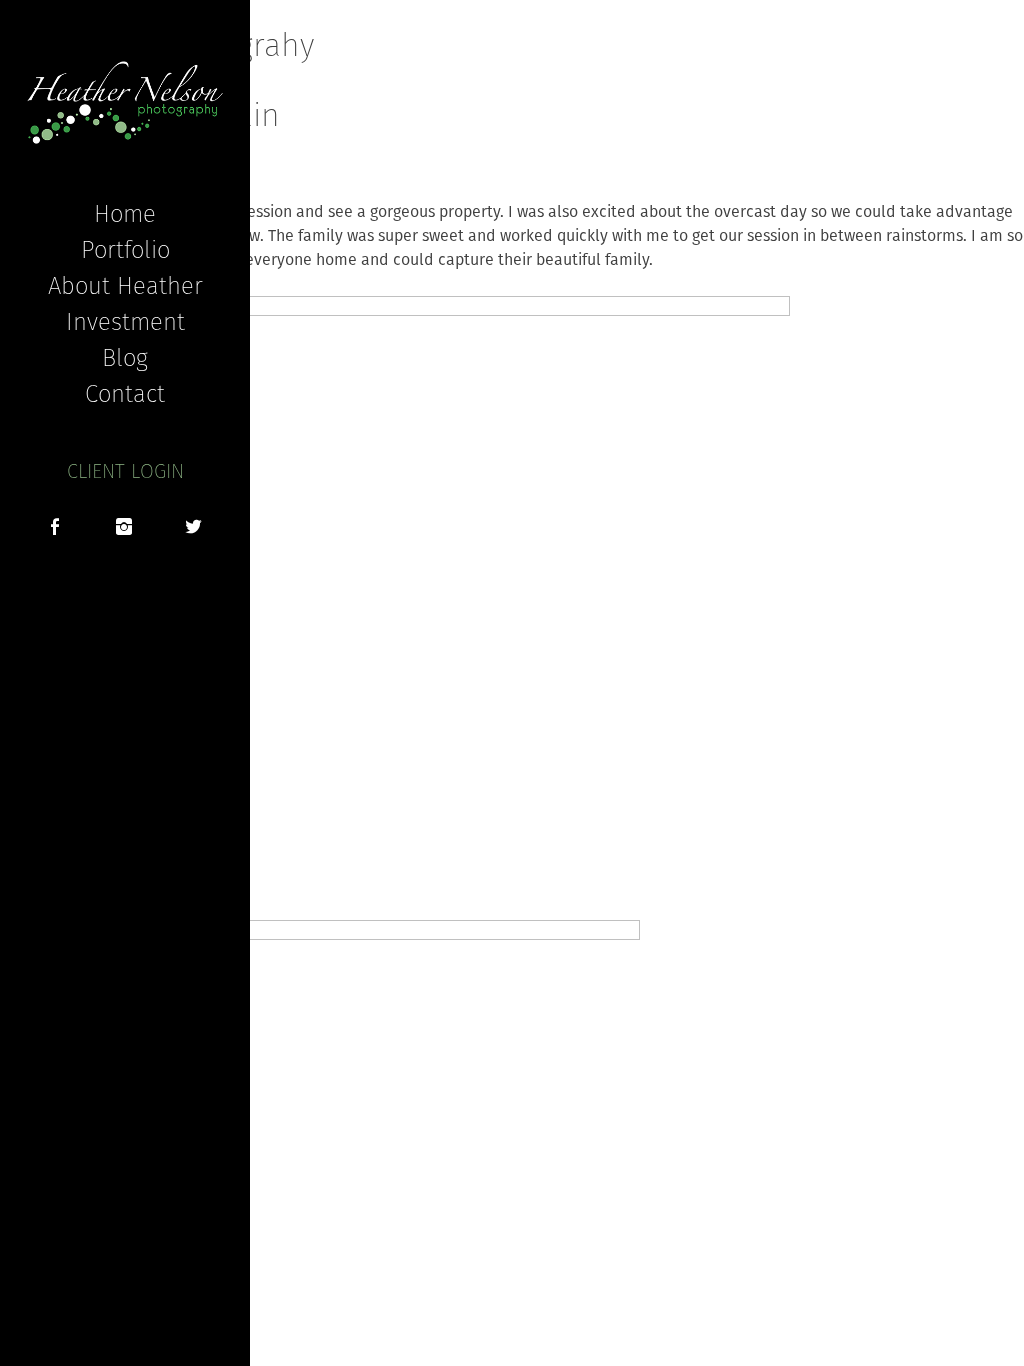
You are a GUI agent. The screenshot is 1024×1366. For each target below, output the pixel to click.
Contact (125, 393)
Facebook (55, 529)
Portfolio (125, 249)
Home (125, 213)
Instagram (124, 529)
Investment (125, 321)
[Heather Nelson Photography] (125, 102)
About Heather (125, 285)
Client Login (125, 471)
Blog (125, 357)
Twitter (193, 529)
